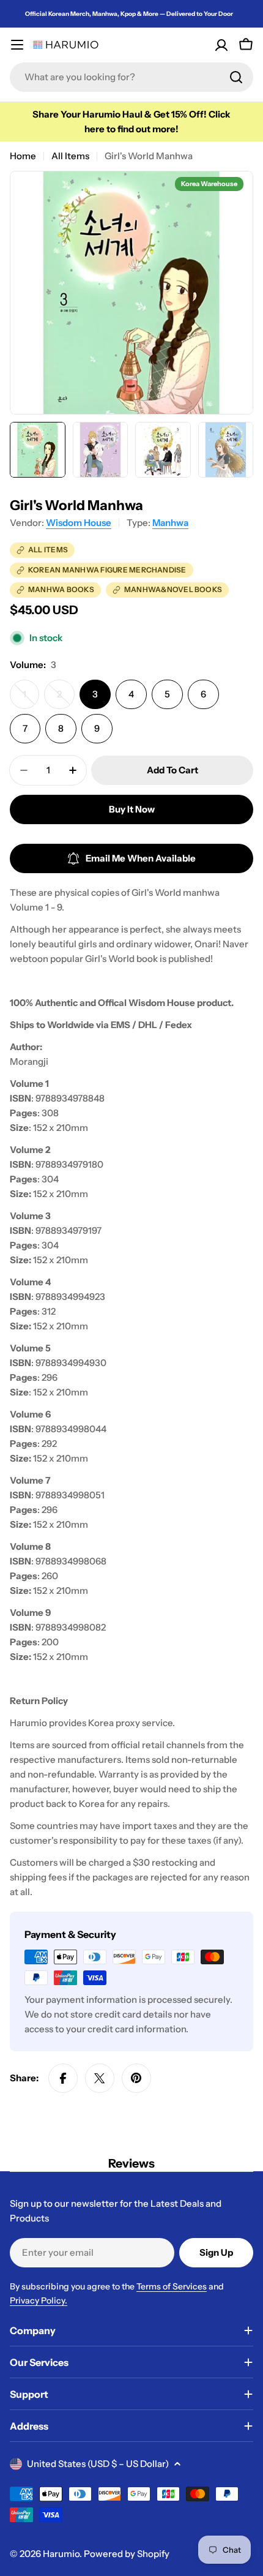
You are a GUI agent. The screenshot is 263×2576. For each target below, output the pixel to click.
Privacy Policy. (39, 2300)
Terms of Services (172, 2286)
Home (23, 156)
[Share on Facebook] (63, 2078)
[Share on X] (100, 2078)
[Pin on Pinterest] (136, 2078)
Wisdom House (79, 523)
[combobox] (131, 77)
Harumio (61, 2554)
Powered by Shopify (127, 2554)
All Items (70, 156)
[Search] (236, 77)
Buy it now (132, 809)
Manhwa (170, 523)
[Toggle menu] (17, 45)
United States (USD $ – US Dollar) (98, 2464)
